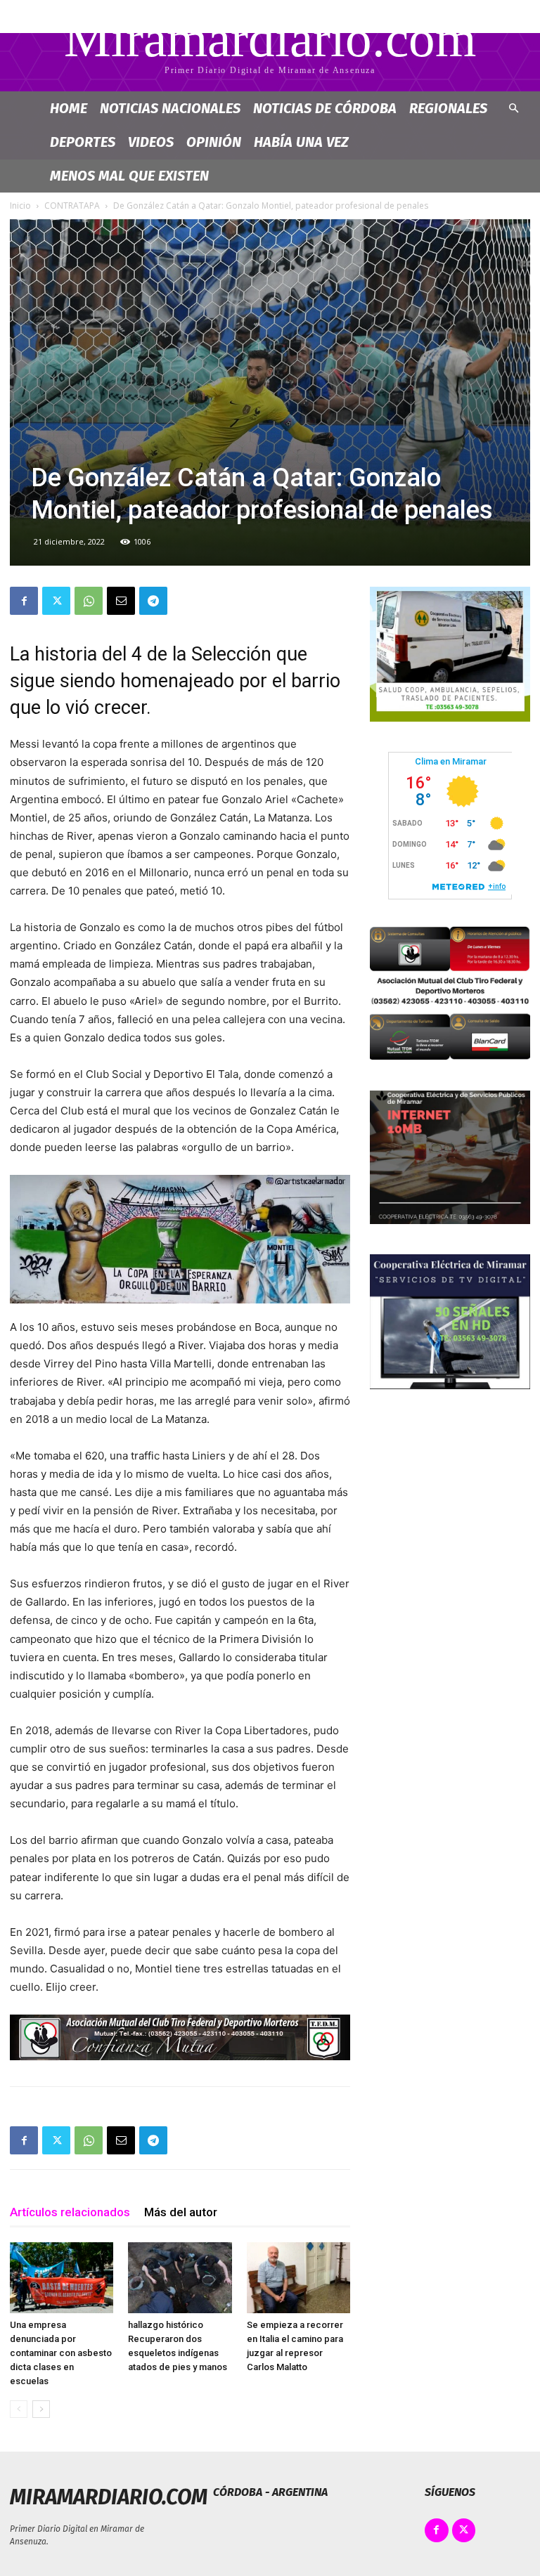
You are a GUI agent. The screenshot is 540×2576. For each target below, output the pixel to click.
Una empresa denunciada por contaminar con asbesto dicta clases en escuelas (61, 2353)
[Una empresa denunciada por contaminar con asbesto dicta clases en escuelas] (62, 2278)
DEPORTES (83, 142)
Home (69, 108)
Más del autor (181, 2212)
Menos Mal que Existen (129, 176)
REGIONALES (448, 108)
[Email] (121, 601)
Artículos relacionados (70, 2212)
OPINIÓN (214, 142)
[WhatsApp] (89, 601)
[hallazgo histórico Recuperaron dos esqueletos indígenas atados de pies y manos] (180, 2278)
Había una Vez (301, 142)
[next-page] (41, 2409)
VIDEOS (151, 142)
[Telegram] (153, 601)
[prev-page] (19, 2409)
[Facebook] (24, 601)
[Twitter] (56, 601)
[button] (513, 109)
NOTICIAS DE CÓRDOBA (325, 108)
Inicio (20, 206)
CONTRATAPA (72, 206)
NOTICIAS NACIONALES (170, 108)
